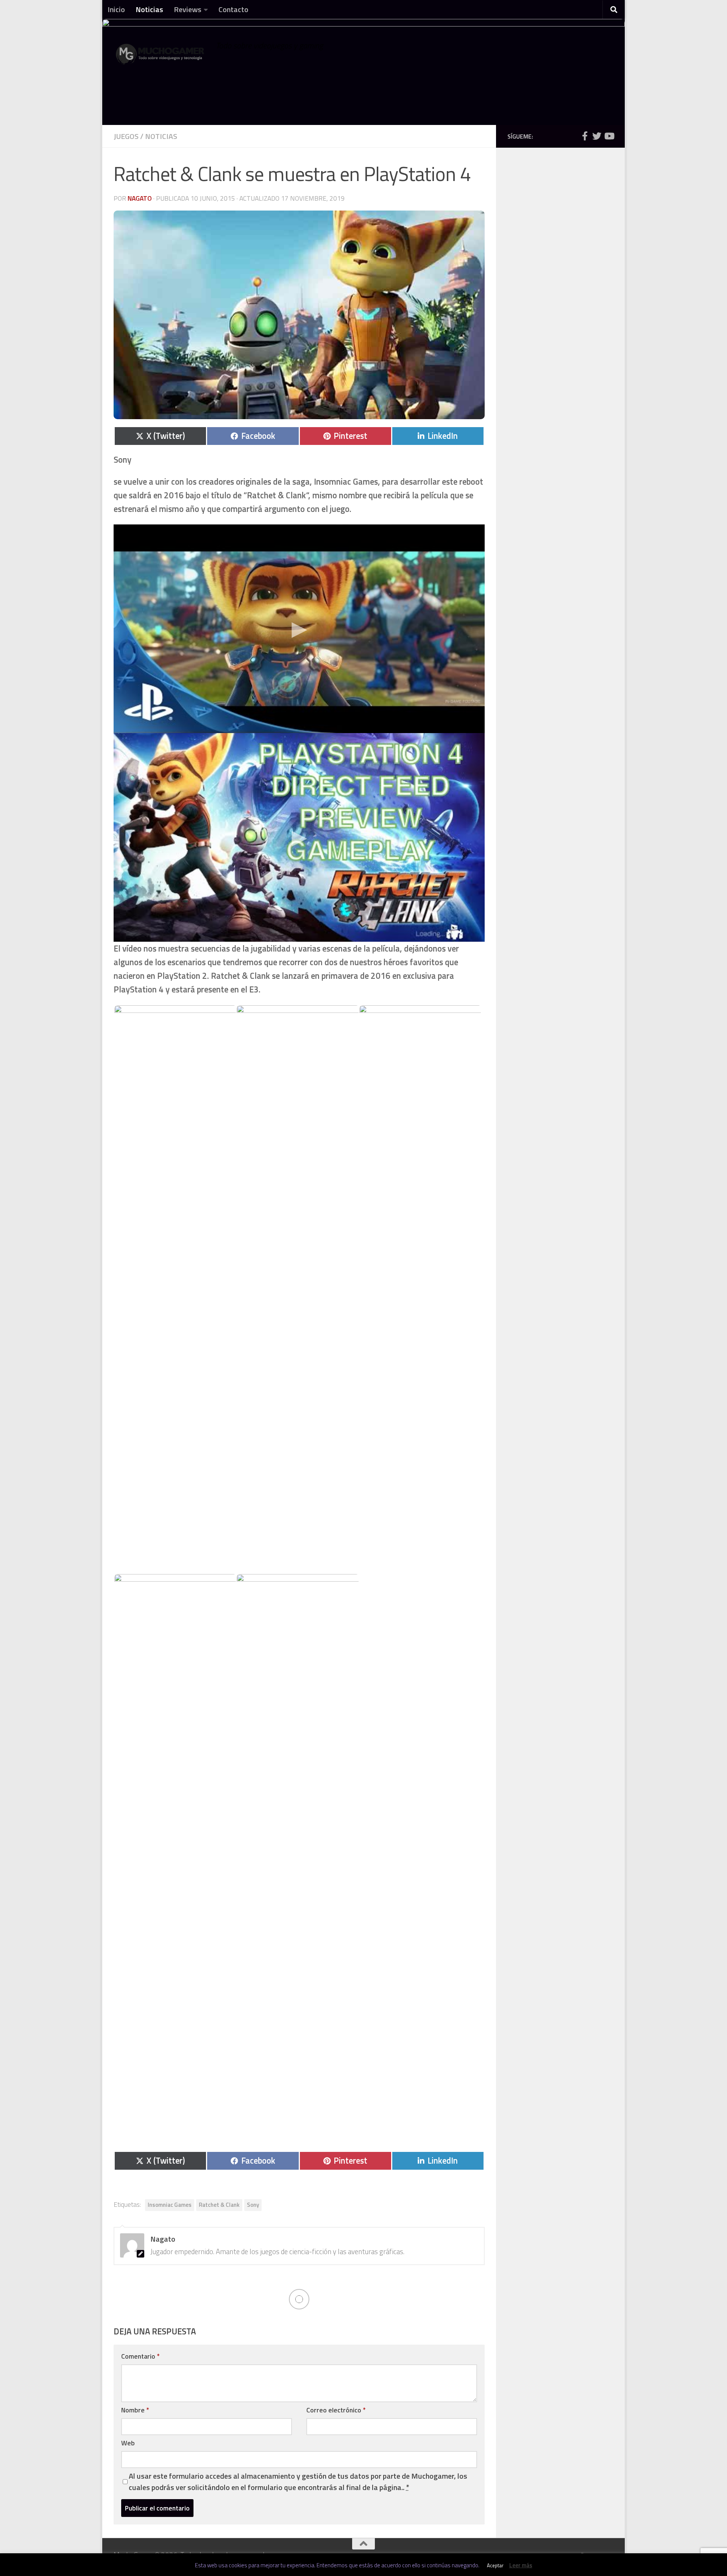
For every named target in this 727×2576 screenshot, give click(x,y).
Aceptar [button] (495, 2565)
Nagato (140, 198)
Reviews (188, 9)
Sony (253, 2205)
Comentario (140, 2356)
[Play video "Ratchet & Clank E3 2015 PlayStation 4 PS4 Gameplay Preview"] (299, 837)
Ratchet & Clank (219, 2205)
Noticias (149, 9)
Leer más (521, 2565)
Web (128, 2443)
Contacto (233, 9)
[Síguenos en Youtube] (609, 136)
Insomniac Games (170, 2205)
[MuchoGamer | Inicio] (161, 58)
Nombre (135, 2410)
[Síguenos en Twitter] (597, 136)
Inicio (116, 9)
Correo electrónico (336, 2410)
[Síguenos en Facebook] (585, 136)
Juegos (126, 136)
